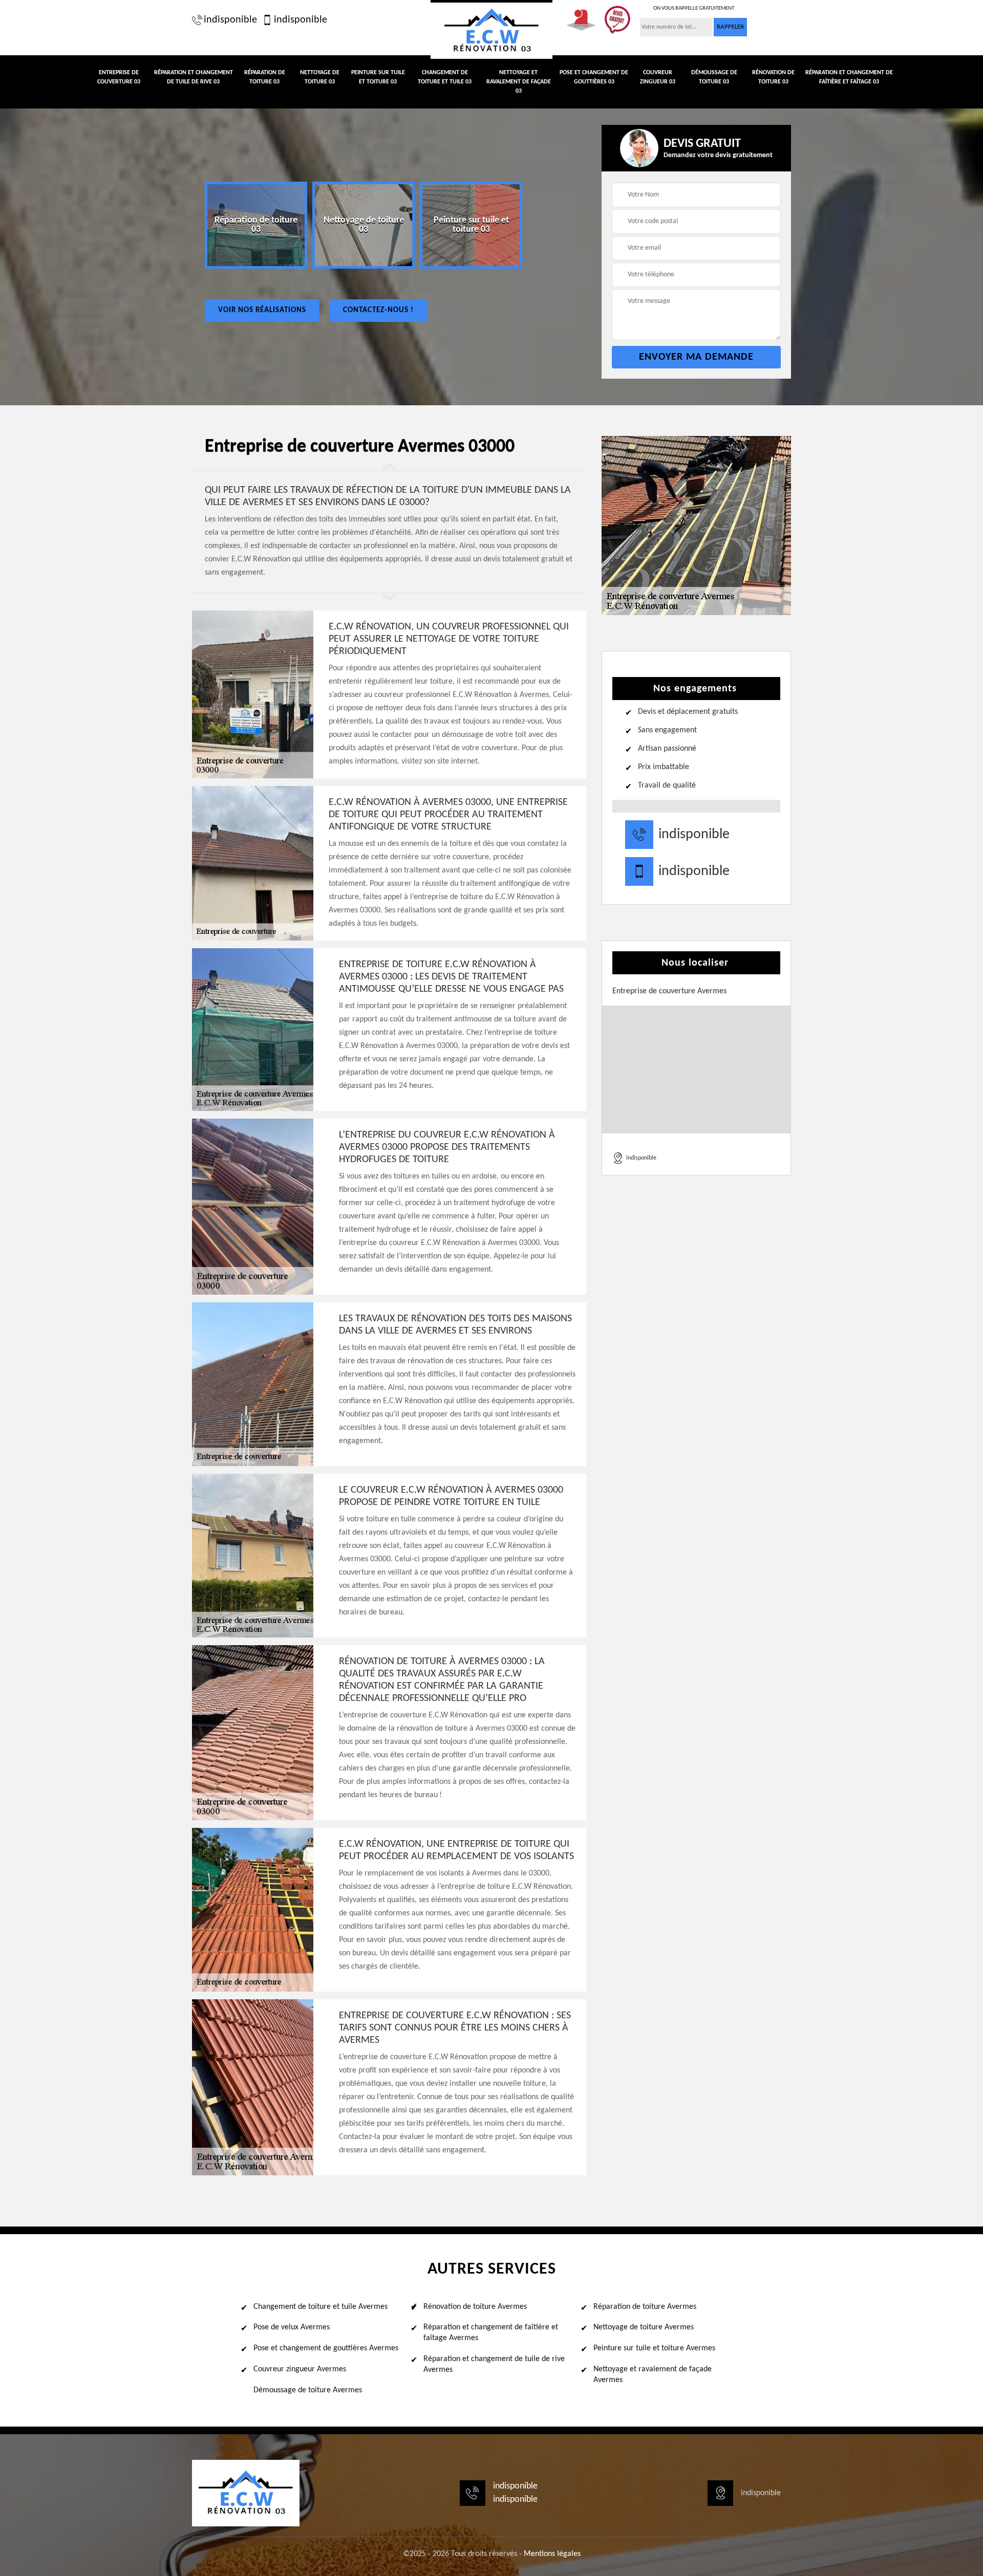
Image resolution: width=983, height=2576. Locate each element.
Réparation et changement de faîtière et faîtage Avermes (491, 2333)
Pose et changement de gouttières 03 (594, 77)
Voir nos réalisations (262, 310)
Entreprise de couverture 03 (119, 77)
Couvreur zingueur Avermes (300, 2369)
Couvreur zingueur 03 (658, 77)
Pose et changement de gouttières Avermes (326, 2348)
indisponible (230, 20)
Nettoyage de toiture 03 (320, 77)
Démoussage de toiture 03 (714, 77)
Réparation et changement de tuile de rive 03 (194, 77)
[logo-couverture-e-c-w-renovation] (491, 29)
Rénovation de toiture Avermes (475, 2307)
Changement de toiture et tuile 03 (445, 77)
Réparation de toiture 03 (265, 77)
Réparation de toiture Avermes (645, 2307)
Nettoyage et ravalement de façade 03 (519, 82)
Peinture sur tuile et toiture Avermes (654, 2348)
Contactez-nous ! (378, 310)
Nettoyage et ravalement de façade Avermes (653, 2375)
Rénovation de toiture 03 (773, 77)
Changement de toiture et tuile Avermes (320, 2307)
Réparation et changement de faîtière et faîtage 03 (849, 77)
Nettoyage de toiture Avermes (644, 2327)
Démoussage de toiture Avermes (308, 2390)
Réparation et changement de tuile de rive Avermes (494, 2364)
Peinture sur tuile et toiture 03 (378, 77)
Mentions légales (552, 2554)
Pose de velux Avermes (292, 2327)
